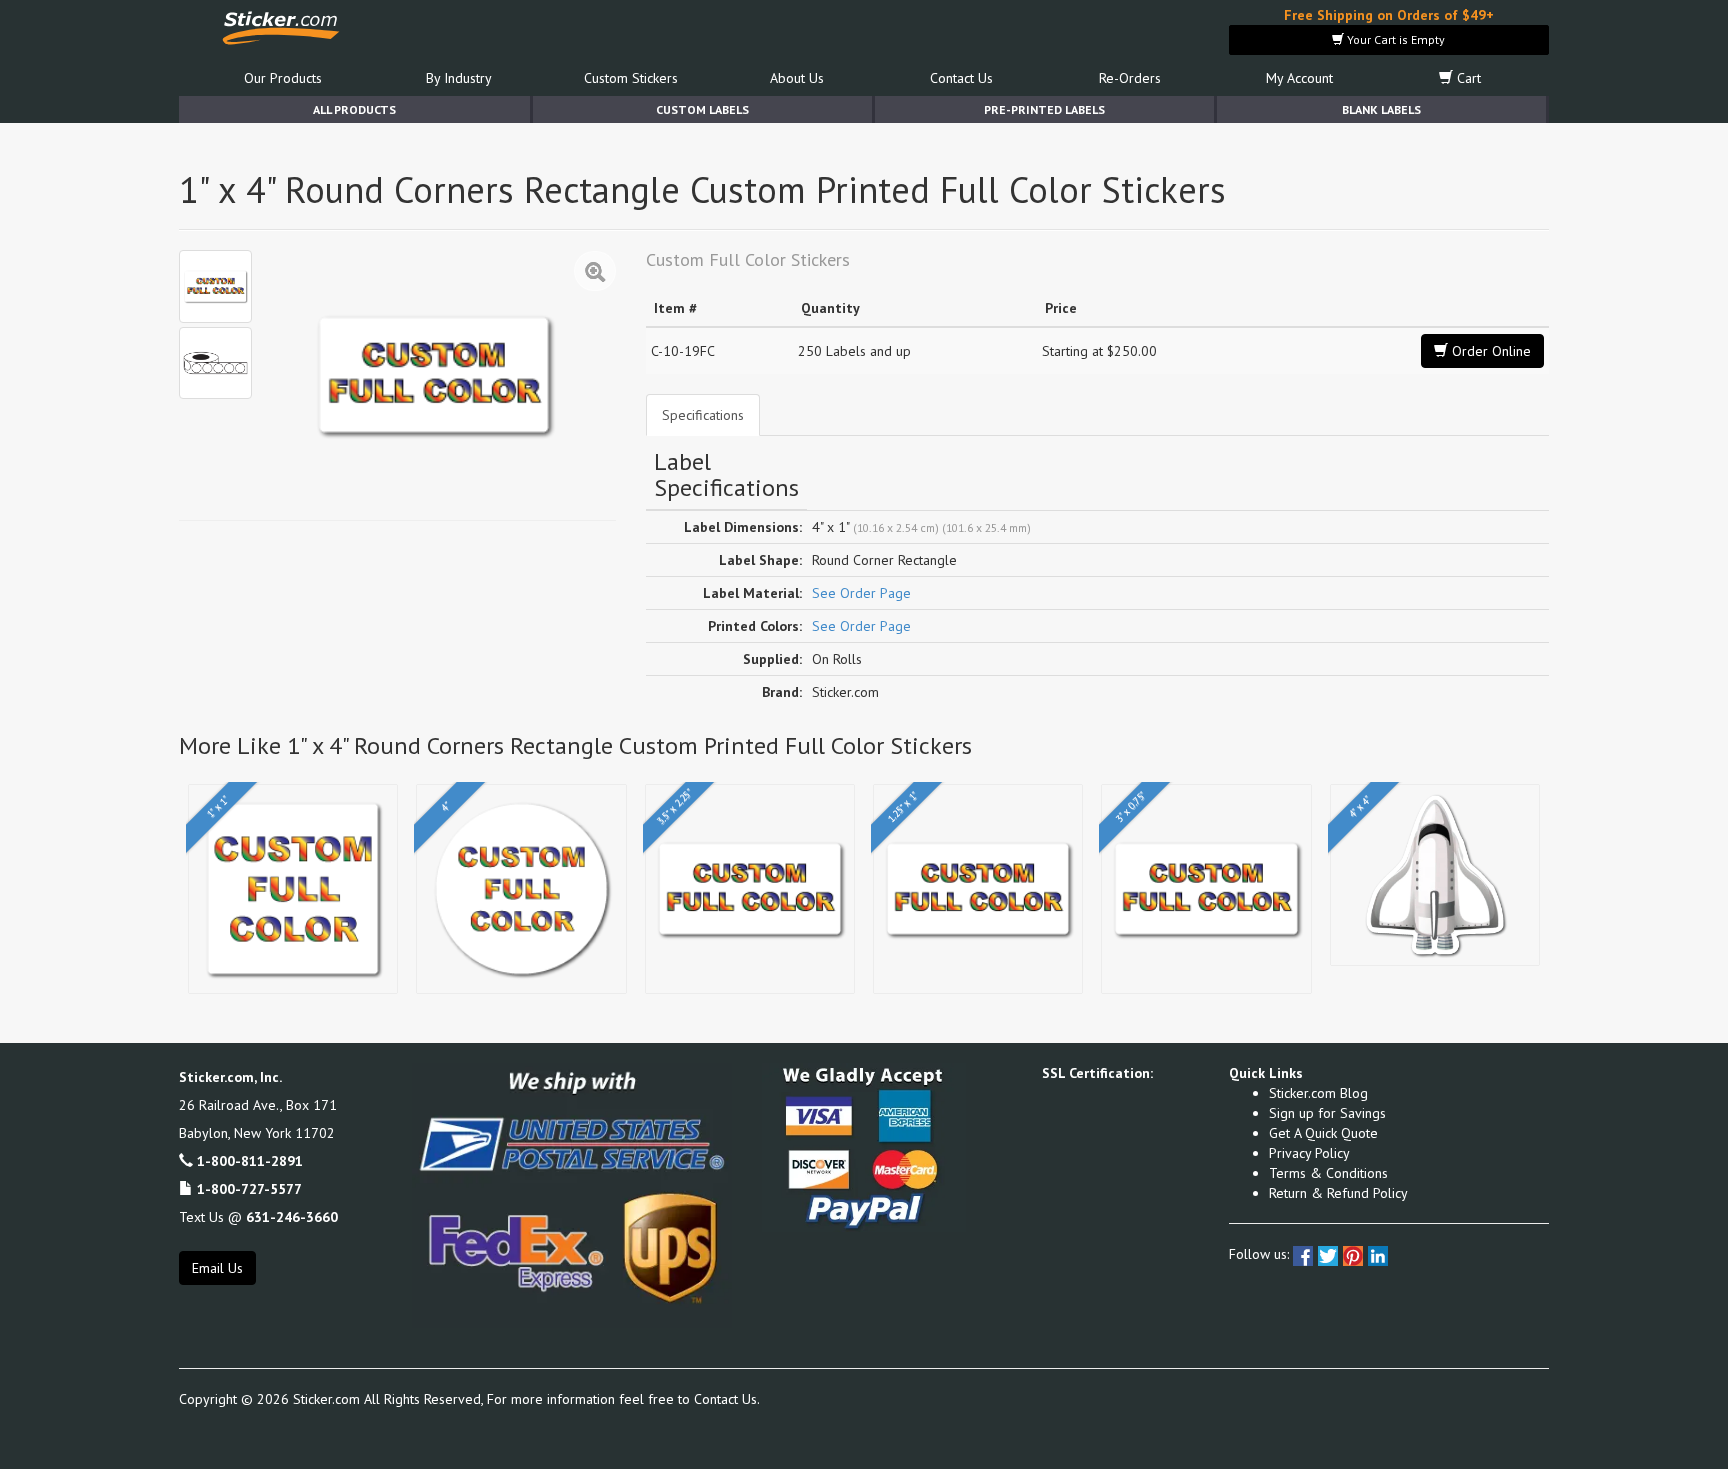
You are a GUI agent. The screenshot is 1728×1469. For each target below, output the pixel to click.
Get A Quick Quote (1323, 1133)
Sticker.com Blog (1318, 1093)
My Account (1299, 78)
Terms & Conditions (1328, 1173)
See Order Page (861, 593)
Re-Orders (1130, 78)
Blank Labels (1381, 109)
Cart (1467, 78)
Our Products (283, 78)
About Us (797, 78)
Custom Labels (702, 109)
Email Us (217, 1268)
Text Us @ (258, 1217)
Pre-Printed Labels (1044, 109)
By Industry (459, 78)
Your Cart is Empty (1394, 39)
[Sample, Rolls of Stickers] (215, 363)
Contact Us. (727, 1399)
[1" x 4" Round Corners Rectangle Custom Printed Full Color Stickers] (215, 286)
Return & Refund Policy (1338, 1193)
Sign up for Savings (1327, 1113)
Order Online (1489, 351)
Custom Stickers (631, 78)
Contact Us (961, 78)
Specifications (703, 415)
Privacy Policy (1309, 1153)
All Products (354, 109)
